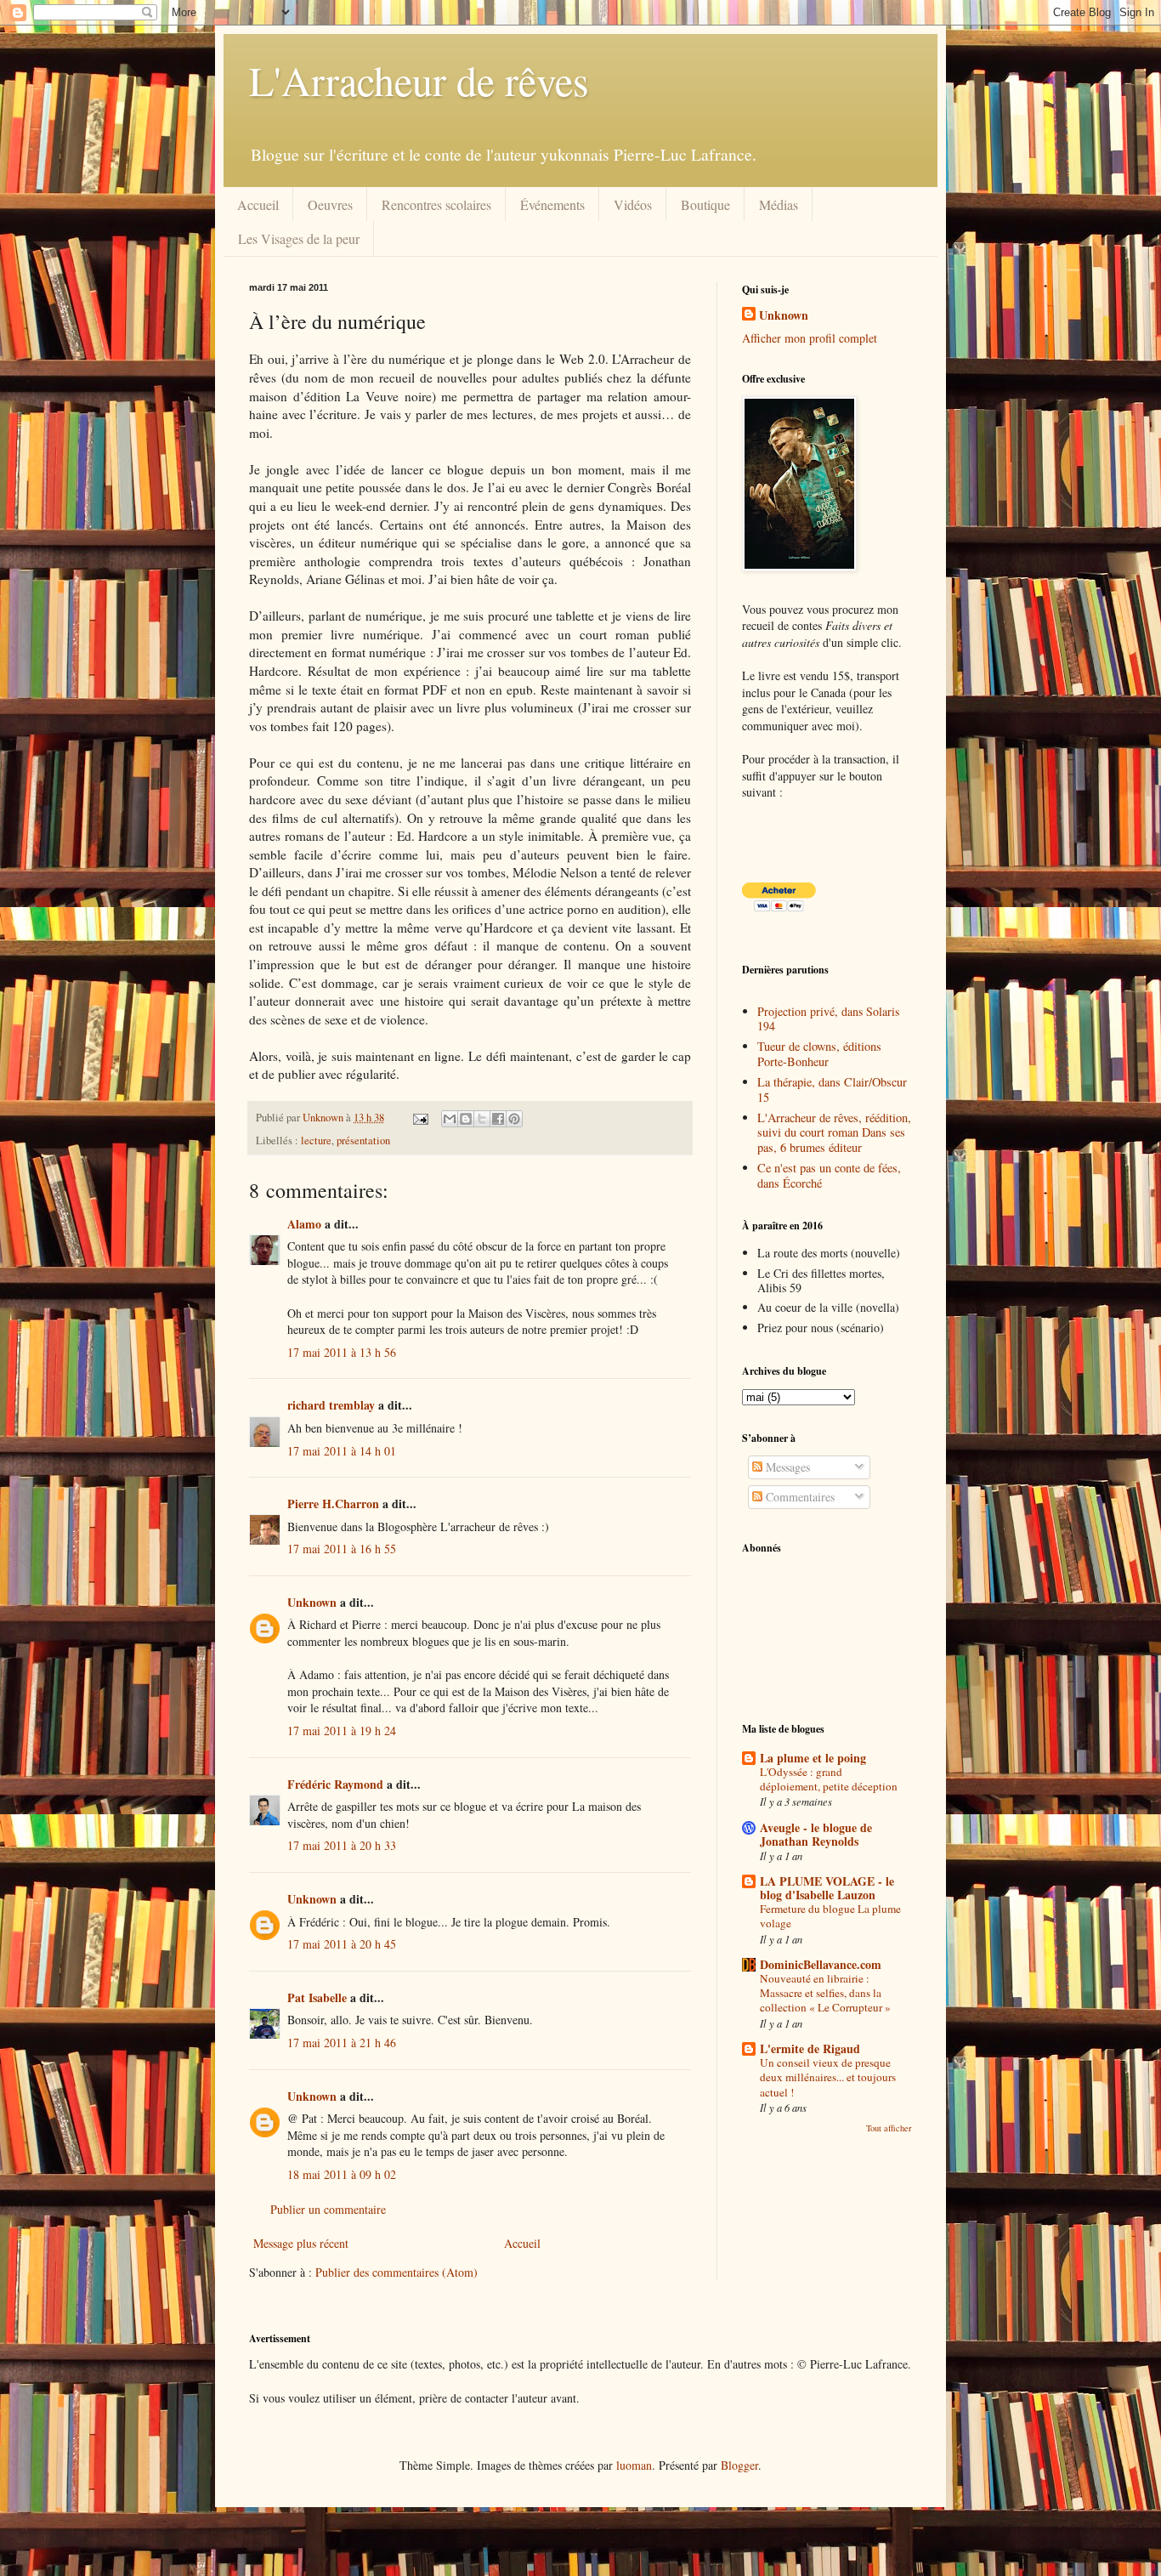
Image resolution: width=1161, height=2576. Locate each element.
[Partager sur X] (482, 1119)
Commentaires (799, 1497)
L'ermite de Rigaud (810, 2048)
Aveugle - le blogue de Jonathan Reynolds (816, 1834)
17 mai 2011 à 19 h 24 (342, 1731)
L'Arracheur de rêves (419, 80)
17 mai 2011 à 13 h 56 (342, 1352)
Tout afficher (889, 2128)
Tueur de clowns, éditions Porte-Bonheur (819, 1053)
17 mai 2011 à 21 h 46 (342, 2043)
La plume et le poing (813, 1758)
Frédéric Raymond (335, 1784)
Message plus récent (301, 2243)
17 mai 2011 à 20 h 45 (342, 1944)
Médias (779, 204)
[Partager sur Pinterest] (514, 1119)
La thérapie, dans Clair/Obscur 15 (832, 1089)
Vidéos (633, 204)
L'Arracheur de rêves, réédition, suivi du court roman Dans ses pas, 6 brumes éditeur (834, 1132)
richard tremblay (331, 1405)
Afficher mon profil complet (810, 338)
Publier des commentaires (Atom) (396, 2272)
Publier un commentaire (328, 2209)
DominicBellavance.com (821, 1964)
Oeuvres (330, 204)
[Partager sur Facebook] (498, 1119)
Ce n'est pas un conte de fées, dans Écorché (829, 1175)
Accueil (258, 204)
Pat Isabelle (317, 1997)
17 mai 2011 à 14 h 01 (342, 1451)
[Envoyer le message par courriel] (419, 1118)
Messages (786, 1467)
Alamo (304, 1224)
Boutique (705, 204)
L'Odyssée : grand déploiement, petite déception (829, 1779)
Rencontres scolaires (436, 204)
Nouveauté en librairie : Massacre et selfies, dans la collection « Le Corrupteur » (825, 1993)
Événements (552, 204)
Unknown (312, 1602)
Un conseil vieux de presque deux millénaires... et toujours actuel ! (828, 2077)
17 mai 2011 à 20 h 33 (342, 1845)
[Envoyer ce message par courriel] (450, 1119)
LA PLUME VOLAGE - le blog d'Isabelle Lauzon (827, 1888)
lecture (316, 1140)
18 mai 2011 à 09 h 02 (342, 2174)
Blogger (739, 2465)
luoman (634, 2465)
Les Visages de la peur (299, 238)
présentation (363, 1140)
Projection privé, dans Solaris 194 (828, 1018)
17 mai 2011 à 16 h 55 (342, 1549)
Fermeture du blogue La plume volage (830, 1916)
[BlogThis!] (466, 1119)
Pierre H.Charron (333, 1504)
